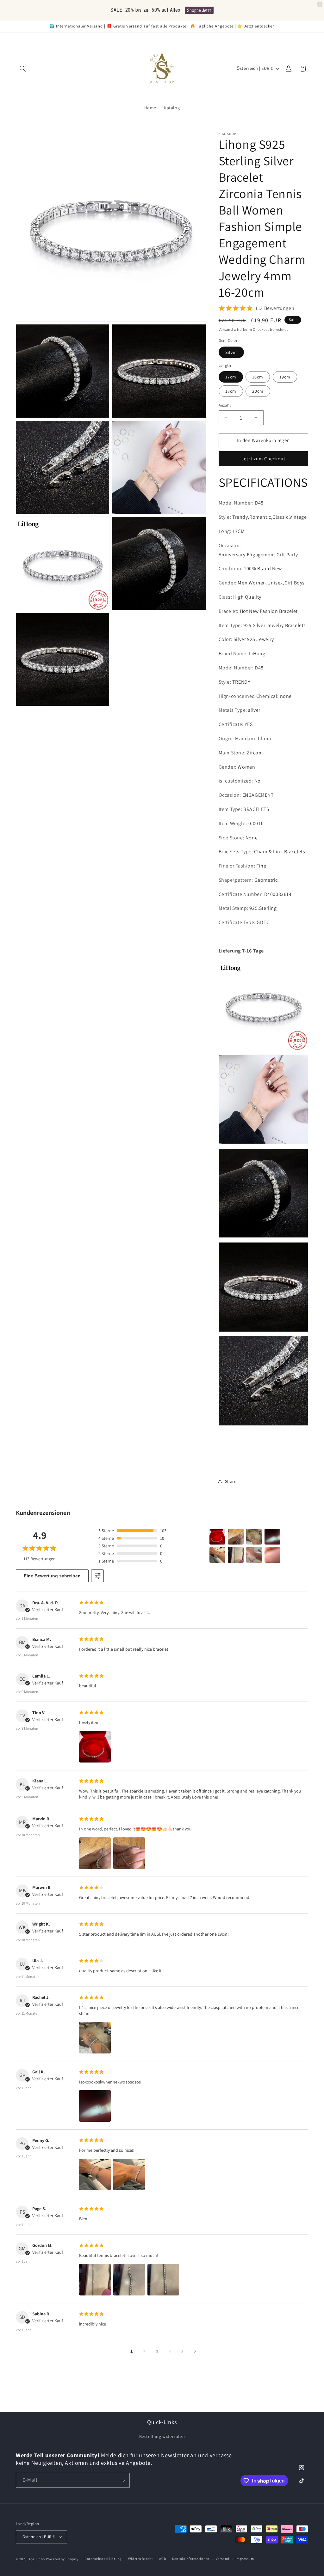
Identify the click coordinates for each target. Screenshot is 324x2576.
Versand (226, 329)
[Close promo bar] (320, 4)
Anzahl (225, 405)
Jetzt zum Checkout (263, 459)
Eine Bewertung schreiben (52, 1576)
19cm (285, 377)
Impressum (245, 2559)
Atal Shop (37, 2559)
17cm (231, 377)
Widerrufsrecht (141, 2559)
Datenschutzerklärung (103, 2559)
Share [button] (231, 1481)
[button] (23, 69)
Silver (231, 352)
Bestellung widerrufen (162, 2436)
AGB (162, 2559)
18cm (231, 391)
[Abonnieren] (122, 2480)
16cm (258, 377)
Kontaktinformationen (191, 2559)
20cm (258, 391)
